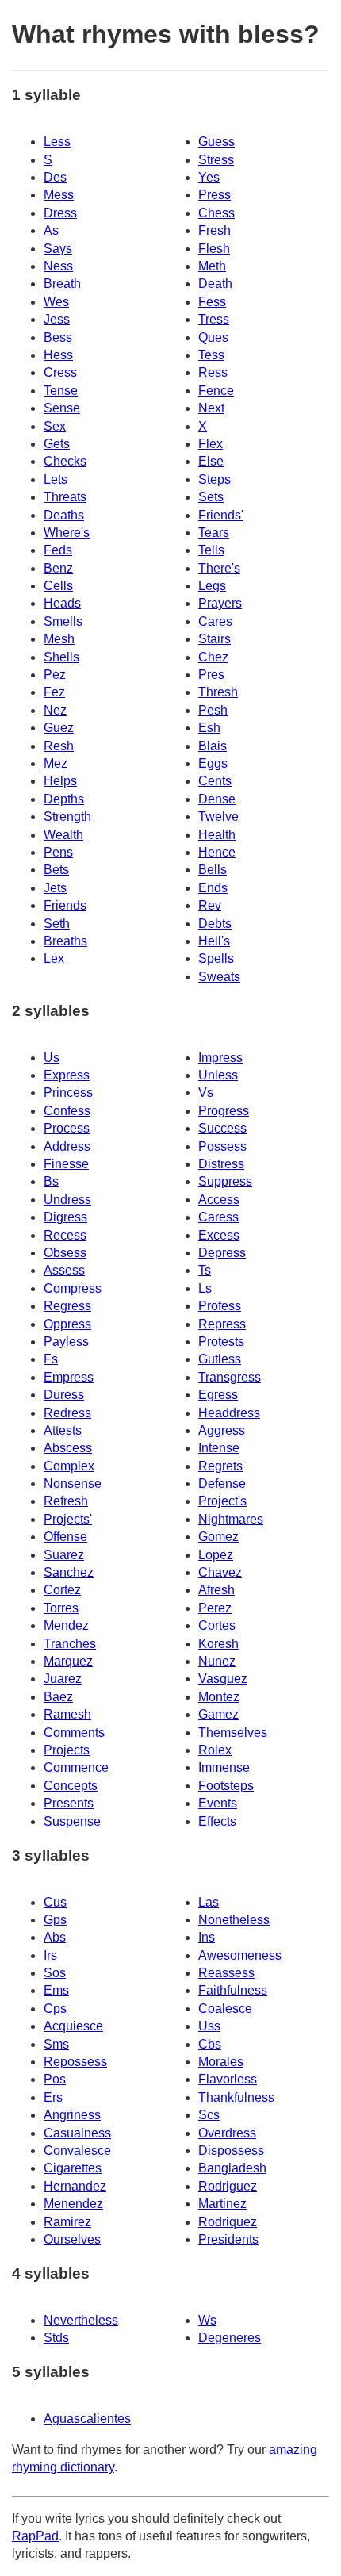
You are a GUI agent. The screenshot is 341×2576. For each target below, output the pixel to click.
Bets (56, 870)
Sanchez (69, 1572)
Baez (58, 1697)
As (51, 230)
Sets (211, 497)
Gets (57, 444)
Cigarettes (73, 2168)
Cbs (210, 2044)
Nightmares (231, 1519)
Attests (63, 1430)
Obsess (65, 1253)
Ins (207, 1937)
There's (219, 568)
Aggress (222, 1430)
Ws (207, 2320)
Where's (67, 533)
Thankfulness (236, 2097)
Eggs (213, 763)
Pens (58, 852)
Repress (222, 1324)
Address (67, 1146)
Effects (217, 1821)
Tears (214, 533)
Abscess (68, 1448)
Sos (55, 1973)
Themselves (233, 1733)
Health (217, 835)
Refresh (66, 1501)
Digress (65, 1217)
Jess (57, 319)
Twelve (218, 816)
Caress (218, 1217)
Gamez (218, 1714)
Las (209, 1902)
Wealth (63, 835)
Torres (61, 1608)
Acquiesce (73, 2026)
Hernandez (75, 2186)
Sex (55, 426)
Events (218, 1803)
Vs (206, 1092)
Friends (65, 905)
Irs (50, 1955)
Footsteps (226, 1786)
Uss (209, 2026)
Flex (211, 444)
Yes (209, 177)
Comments (74, 1733)
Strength (67, 816)
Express (67, 1075)
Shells (61, 657)
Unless (218, 1075)
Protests (221, 1342)
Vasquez (223, 1679)
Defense (222, 1483)
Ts (205, 1270)
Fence (216, 391)
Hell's (214, 941)
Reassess (226, 1973)
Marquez (68, 1661)
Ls (205, 1288)
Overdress (227, 2133)
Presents (69, 1803)
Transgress (230, 1377)
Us (52, 1058)
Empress (69, 1377)
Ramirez (67, 2222)
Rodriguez (228, 2186)
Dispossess (231, 2150)
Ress (213, 372)
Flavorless (228, 2079)
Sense (62, 408)
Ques (213, 337)
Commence (76, 1767)
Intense (219, 1448)
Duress (64, 1395)
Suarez (64, 1555)
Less (57, 142)
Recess (65, 1235)
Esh (209, 728)
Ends (213, 888)
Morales (221, 2062)
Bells (213, 870)
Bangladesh (232, 2168)
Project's (222, 1501)
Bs (51, 1181)
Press (215, 195)
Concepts (71, 1786)
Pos (55, 2079)
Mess (59, 195)
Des (55, 177)
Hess (58, 355)
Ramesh (67, 1714)
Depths (64, 799)
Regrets (220, 1466)
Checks (65, 461)
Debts (215, 924)
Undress (67, 1200)
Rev (210, 905)
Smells (63, 621)
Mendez (66, 1625)
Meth (212, 266)
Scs (209, 2115)
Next (211, 408)
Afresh (216, 1590)
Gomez (218, 1537)
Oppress (67, 1324)
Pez (55, 675)
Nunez (217, 1661)
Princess (68, 1092)
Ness (58, 266)
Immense (224, 1767)
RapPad (35, 2536)
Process (67, 1128)
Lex (54, 958)
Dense (217, 799)
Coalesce (225, 2009)
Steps (215, 479)
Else (211, 461)
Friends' (221, 515)
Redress (67, 1413)
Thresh (218, 692)
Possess (222, 1146)
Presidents (228, 2239)
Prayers (220, 603)
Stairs (215, 639)
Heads (62, 603)
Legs (212, 586)
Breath (62, 284)
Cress (60, 372)
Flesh (214, 249)
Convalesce (77, 2150)
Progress (224, 1111)
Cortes (217, 1625)
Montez (219, 1697)
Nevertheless (81, 2320)
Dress (60, 213)
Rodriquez (228, 2222)
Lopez (216, 1555)
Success (222, 1128)
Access (219, 1200)
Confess (67, 1111)
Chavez (220, 1572)
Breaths (65, 941)
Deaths (64, 515)
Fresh (215, 230)
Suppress (225, 1181)
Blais (213, 746)
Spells (216, 958)
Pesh (213, 710)
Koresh (218, 1644)
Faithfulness (233, 1990)
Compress (73, 1288)
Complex (69, 1466)
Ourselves (72, 2239)
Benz (58, 568)
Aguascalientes (87, 2419)
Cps (55, 2009)
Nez (55, 710)
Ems (56, 1990)
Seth (57, 924)
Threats (65, 497)
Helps (60, 781)
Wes (56, 302)
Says (58, 249)
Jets (55, 888)
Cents (215, 781)
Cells (58, 586)
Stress (216, 160)
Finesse (66, 1164)
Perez (215, 1608)
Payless (66, 1342)
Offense (65, 1537)
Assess (64, 1270)
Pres (211, 675)
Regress (67, 1306)
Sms (56, 2044)
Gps (55, 1920)
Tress (214, 319)
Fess (212, 302)
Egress (218, 1395)
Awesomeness (240, 1955)
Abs (55, 1937)
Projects (67, 1750)
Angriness (72, 2115)
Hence (217, 852)
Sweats (219, 977)
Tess (211, 355)
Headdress (229, 1413)
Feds (58, 550)
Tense (61, 391)
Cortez (62, 1590)
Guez (59, 728)
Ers (53, 2097)
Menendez (73, 2204)
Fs (51, 1359)
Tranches (70, 1644)
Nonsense (73, 1483)
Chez (213, 657)
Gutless (220, 1359)
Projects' (68, 1519)
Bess (58, 337)
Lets (56, 479)
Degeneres (230, 2338)
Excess (219, 1235)
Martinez (222, 2204)
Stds (56, 2338)
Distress (221, 1164)
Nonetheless (234, 1920)
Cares (215, 621)
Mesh (59, 639)
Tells (211, 550)
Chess (216, 213)
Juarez (63, 1679)
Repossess (75, 2062)
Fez (54, 692)
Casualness (77, 2133)
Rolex (215, 1750)
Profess (220, 1306)
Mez (56, 763)
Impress (220, 1058)
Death (215, 284)
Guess (216, 142)
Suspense (72, 1821)
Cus (55, 1902)
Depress (222, 1253)
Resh (59, 746)
